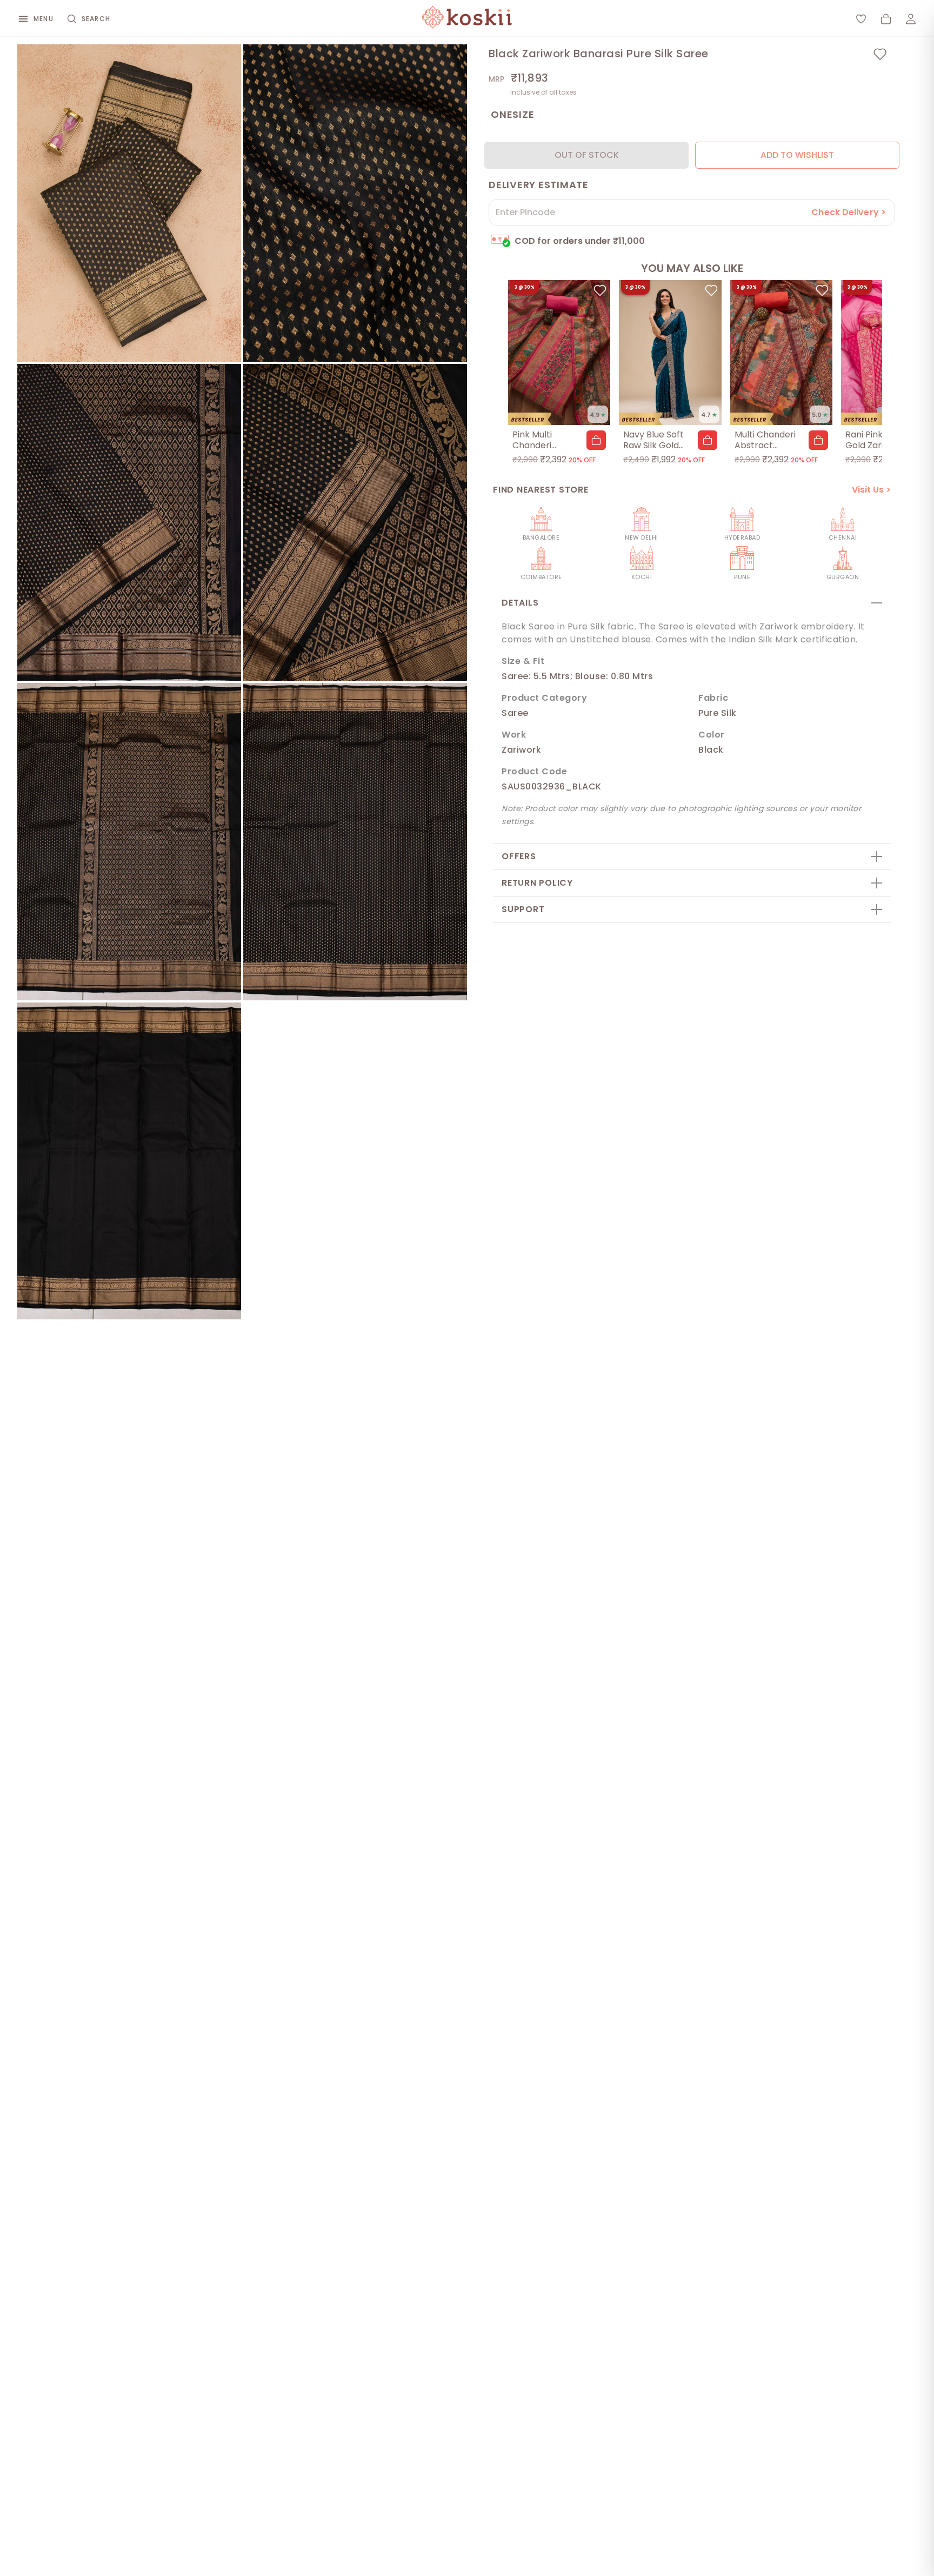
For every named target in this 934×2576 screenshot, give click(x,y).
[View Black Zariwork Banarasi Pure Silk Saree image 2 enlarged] (355, 203)
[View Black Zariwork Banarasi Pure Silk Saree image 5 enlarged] (129, 842)
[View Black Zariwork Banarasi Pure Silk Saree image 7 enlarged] (129, 1161)
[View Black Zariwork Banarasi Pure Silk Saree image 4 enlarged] (355, 523)
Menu (44, 19)
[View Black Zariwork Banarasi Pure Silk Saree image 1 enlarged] (129, 203)
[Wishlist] (861, 19)
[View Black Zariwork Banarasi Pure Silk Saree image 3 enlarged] (129, 523)
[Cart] (886, 19)
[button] (596, 440)
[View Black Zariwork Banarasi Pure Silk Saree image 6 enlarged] (355, 842)
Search (96, 19)
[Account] (911, 19)
